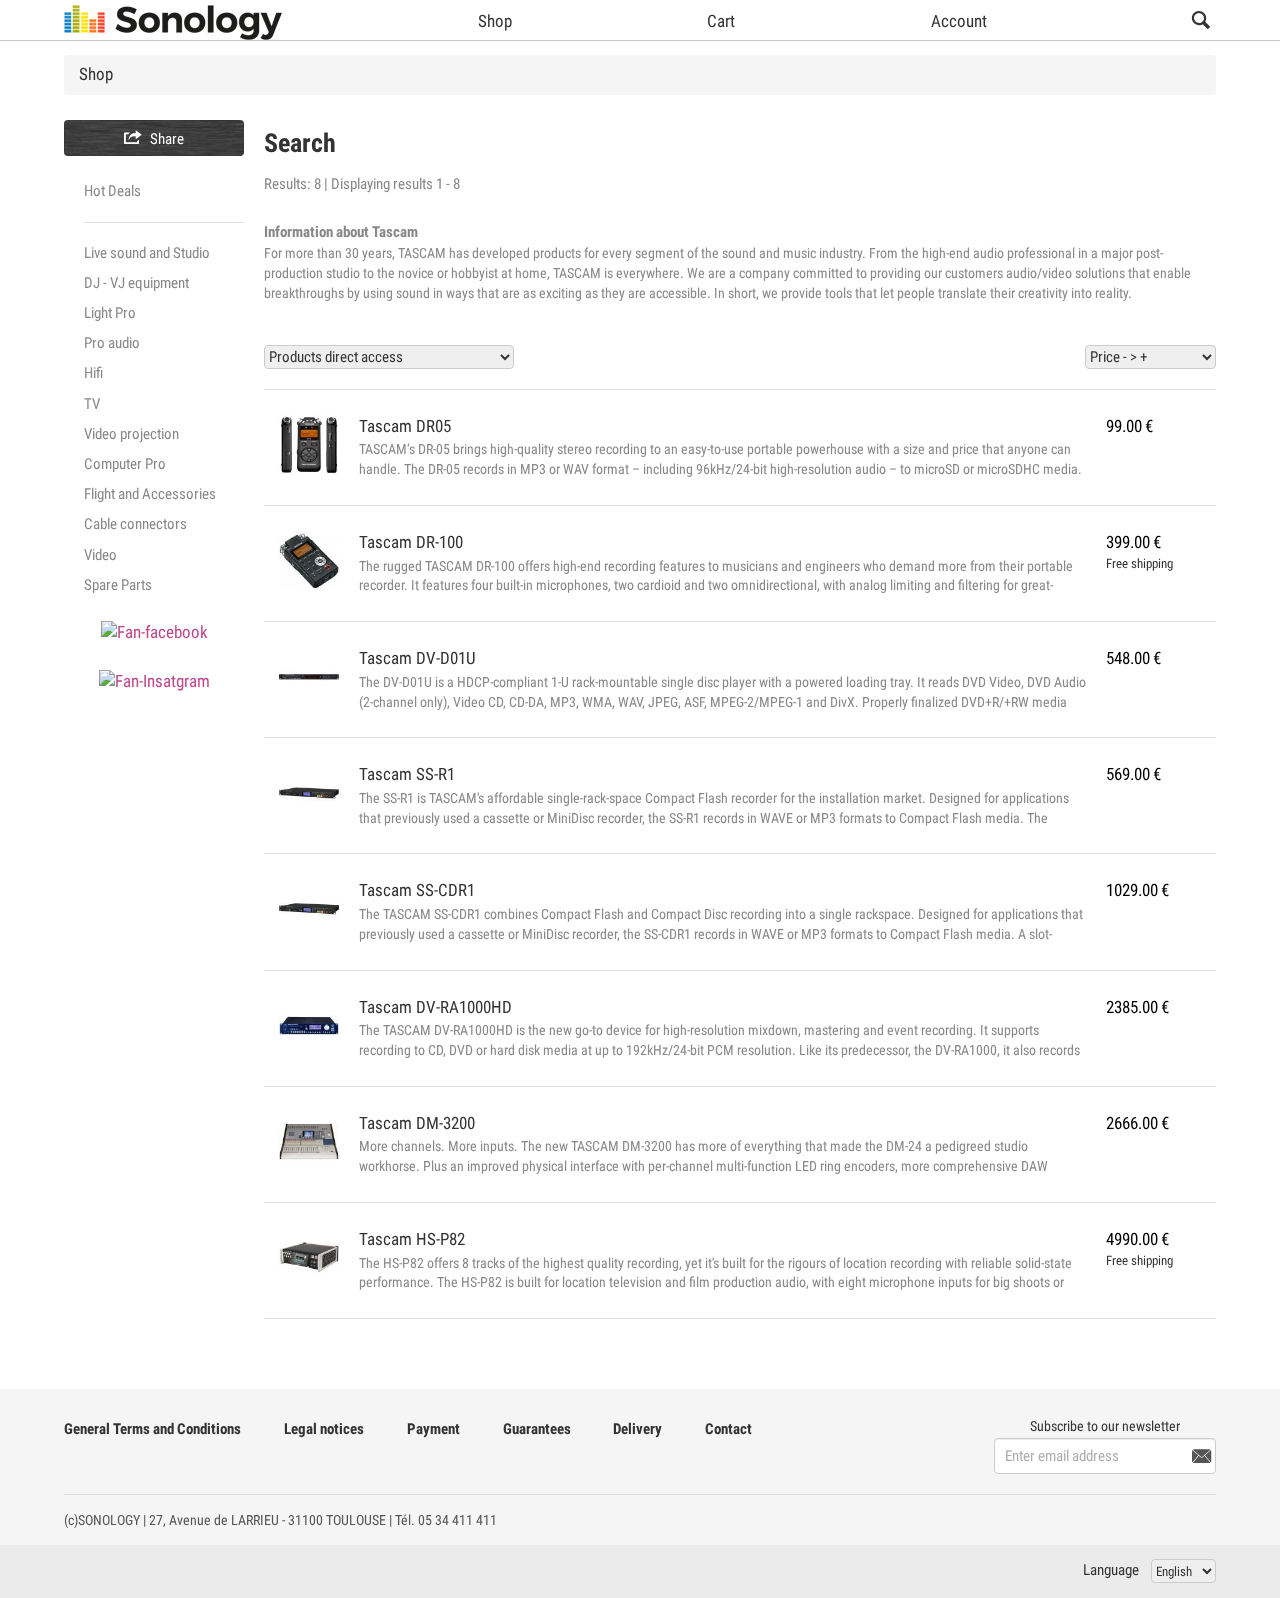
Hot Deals (112, 191)
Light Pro (110, 313)
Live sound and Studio (147, 253)
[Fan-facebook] (154, 631)
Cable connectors (135, 524)
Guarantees (537, 1429)
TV (92, 404)
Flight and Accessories (150, 494)
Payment (433, 1429)
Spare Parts (118, 585)
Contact (728, 1429)
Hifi (93, 373)
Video (100, 555)
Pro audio (112, 343)
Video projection (131, 434)
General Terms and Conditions (152, 1429)
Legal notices (324, 1429)
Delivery (637, 1429)
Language (1111, 1570)
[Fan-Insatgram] (154, 681)
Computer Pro (125, 464)
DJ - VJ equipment (136, 283)
